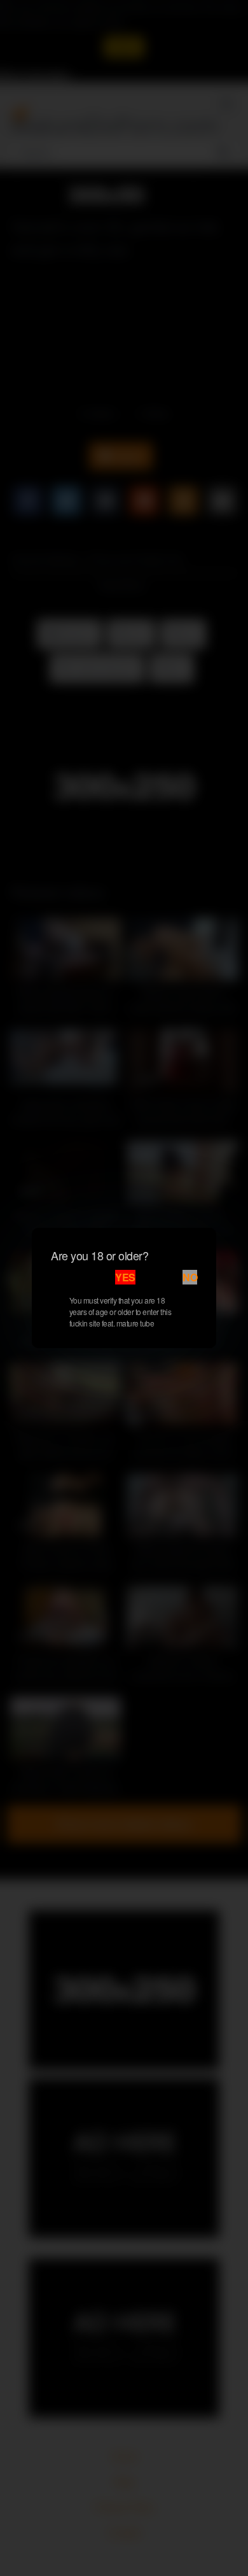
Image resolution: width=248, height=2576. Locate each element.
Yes (125, 1277)
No (190, 1277)
